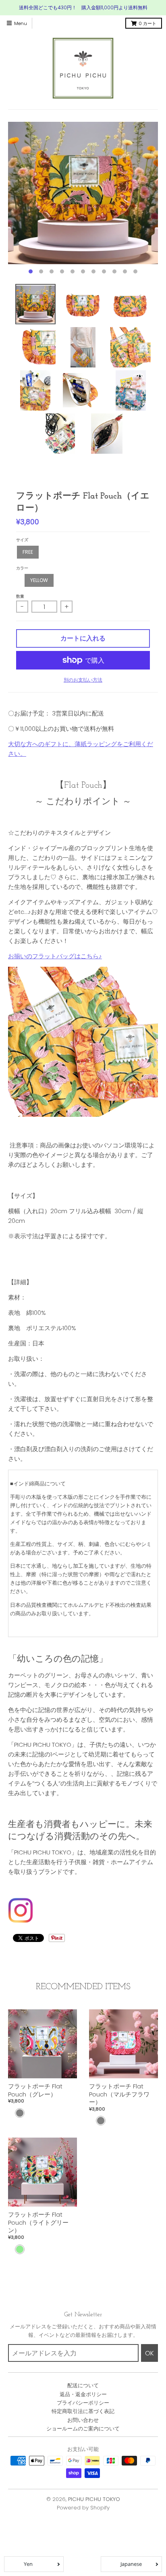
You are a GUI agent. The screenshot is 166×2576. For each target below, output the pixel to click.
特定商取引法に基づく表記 (83, 2411)
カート (147, 23)
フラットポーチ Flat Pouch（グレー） (35, 2090)
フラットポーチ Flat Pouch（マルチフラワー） (119, 2094)
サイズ (22, 540)
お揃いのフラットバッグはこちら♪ (55, 956)
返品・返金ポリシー (83, 2394)
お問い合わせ (83, 2420)
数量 (20, 596)
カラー (22, 568)
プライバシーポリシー (83, 2403)
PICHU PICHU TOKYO (94, 2499)
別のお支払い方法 (83, 680)
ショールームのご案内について (83, 2429)
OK (149, 2353)
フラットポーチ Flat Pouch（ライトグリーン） (38, 2222)
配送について (83, 2385)
